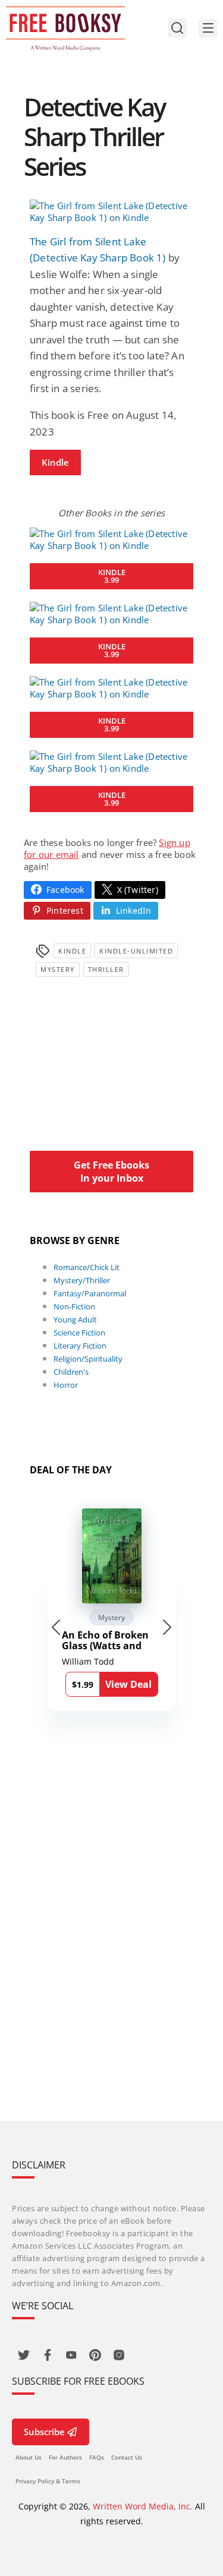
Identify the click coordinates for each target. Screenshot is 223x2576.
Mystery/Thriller (82, 1280)
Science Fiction (79, 1333)
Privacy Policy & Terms (48, 2481)
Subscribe (44, 2432)
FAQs (97, 2457)
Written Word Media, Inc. (143, 2506)
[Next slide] (167, 1627)
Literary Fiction (80, 1346)
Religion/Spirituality (88, 1359)
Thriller (106, 969)
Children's (71, 1372)
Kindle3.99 (112, 576)
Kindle (55, 462)
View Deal (128, 1684)
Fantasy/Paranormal (90, 1293)
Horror (66, 1385)
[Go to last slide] (56, 1627)
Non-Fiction (74, 1306)
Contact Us (127, 2457)
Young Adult (75, 1319)
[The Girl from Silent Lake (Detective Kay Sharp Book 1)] (111, 211)
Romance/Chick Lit (87, 1267)
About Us (29, 2457)
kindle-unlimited (136, 951)
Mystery (58, 969)
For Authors (65, 2457)
